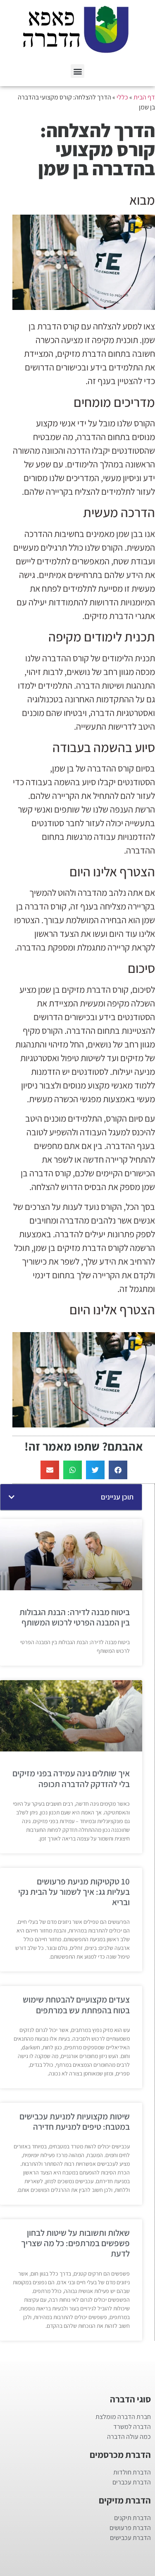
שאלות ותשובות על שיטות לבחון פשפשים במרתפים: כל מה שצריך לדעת (75, 2243)
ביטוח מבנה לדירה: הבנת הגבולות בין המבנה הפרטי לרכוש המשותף (75, 1617)
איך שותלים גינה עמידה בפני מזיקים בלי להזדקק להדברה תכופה (71, 1778)
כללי (122, 97)
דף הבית (144, 97)
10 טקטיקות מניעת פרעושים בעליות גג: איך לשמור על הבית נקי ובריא (74, 1892)
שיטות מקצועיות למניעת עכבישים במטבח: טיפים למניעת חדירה (75, 2121)
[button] (77, 71)
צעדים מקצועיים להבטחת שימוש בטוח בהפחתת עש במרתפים (76, 2005)
